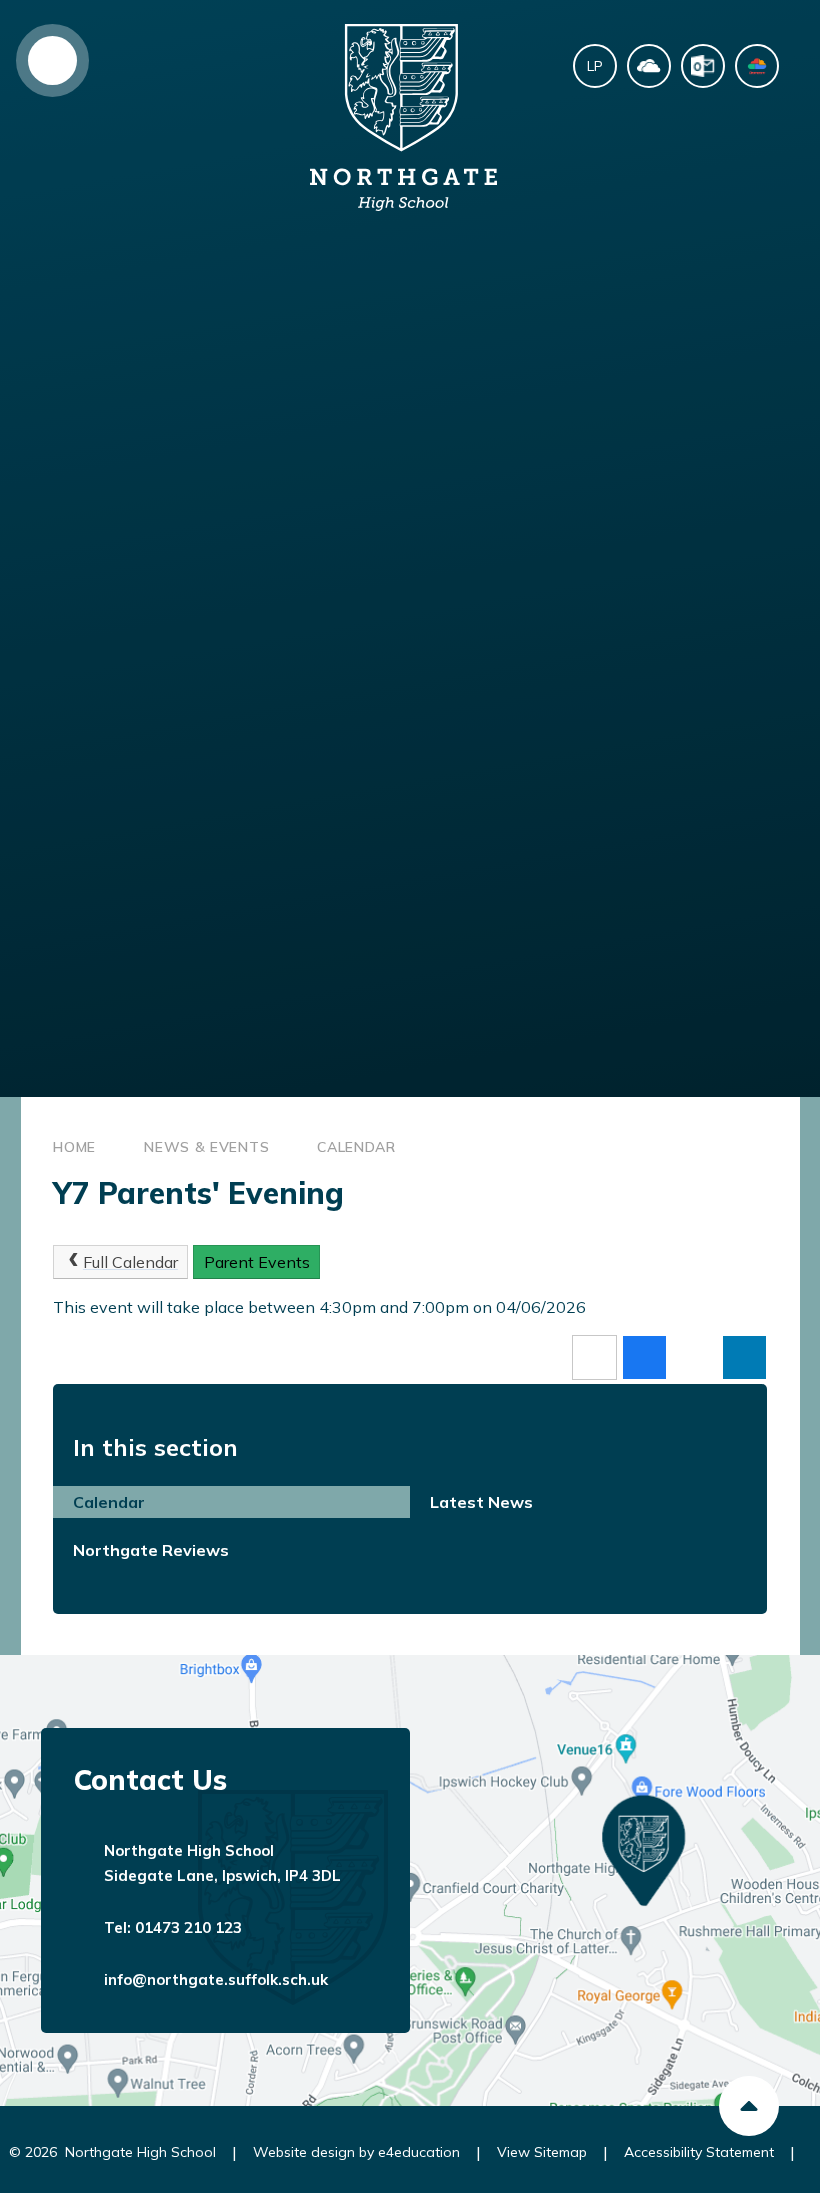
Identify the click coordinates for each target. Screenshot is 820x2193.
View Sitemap (542, 2152)
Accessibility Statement (699, 2152)
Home (74, 1147)
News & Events (206, 1147)
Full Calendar (130, 1262)
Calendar (356, 1147)
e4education (419, 2152)
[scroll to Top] (749, 2106)
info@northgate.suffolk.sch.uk (216, 1979)
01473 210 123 (188, 1927)
